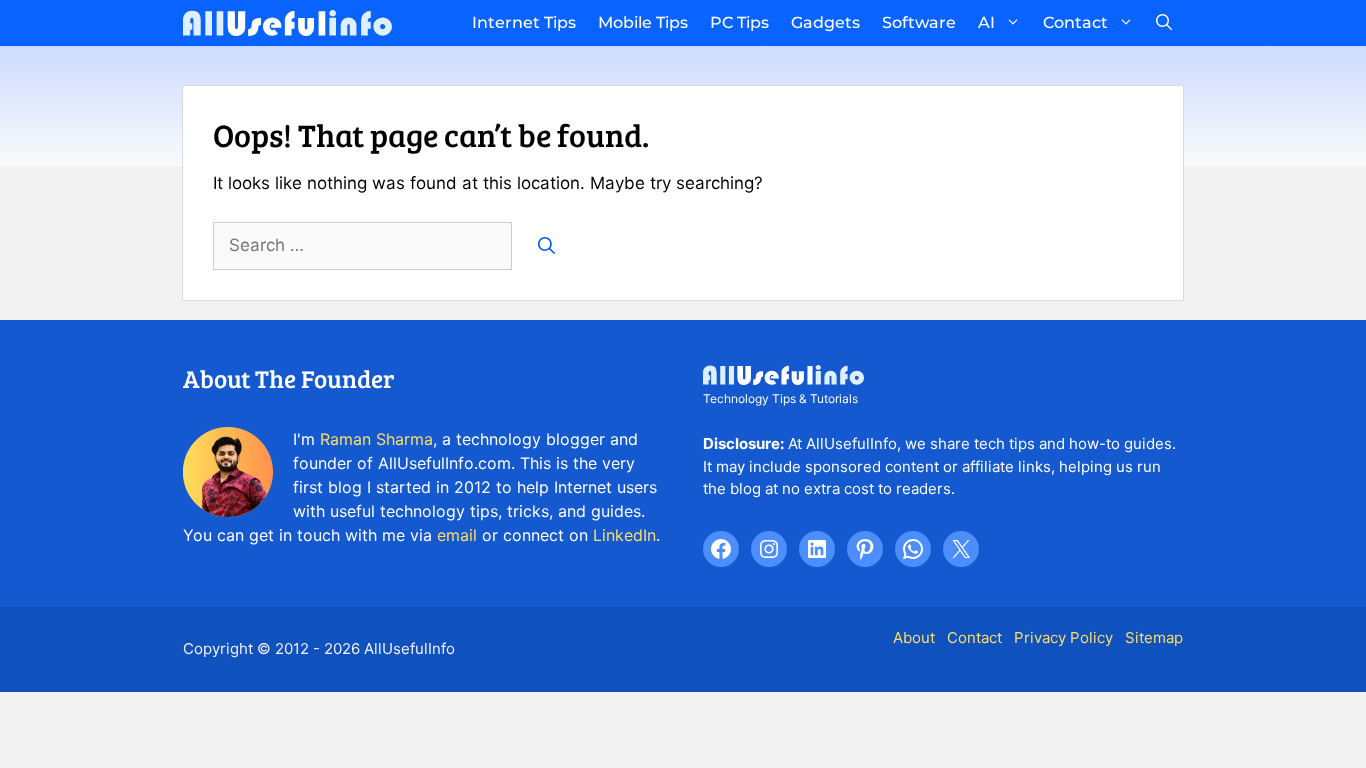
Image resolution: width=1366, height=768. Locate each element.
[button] (1164, 23)
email (457, 535)
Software (919, 22)
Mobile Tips (643, 22)
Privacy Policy (1063, 637)
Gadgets (825, 22)
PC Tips (739, 22)
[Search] (546, 246)
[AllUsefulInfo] (287, 23)
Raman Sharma (376, 439)
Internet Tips (524, 22)
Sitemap (1154, 637)
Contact (1075, 22)
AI (986, 22)
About (914, 637)
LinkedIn (624, 535)
